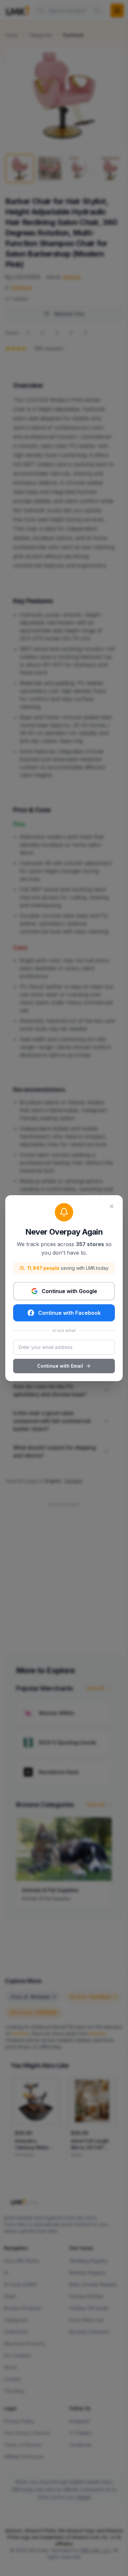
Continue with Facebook (69, 1313)
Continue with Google (69, 1291)
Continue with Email (60, 1366)
